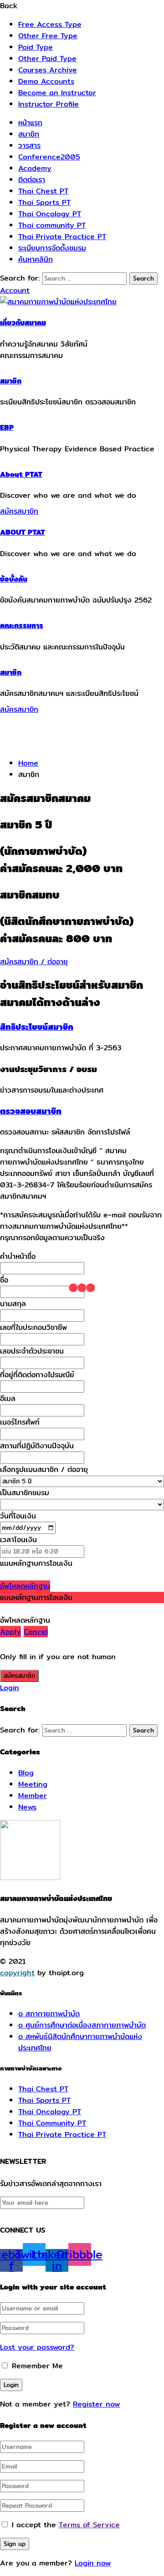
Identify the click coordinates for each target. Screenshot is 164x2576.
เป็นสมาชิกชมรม (25, 1493)
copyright (17, 1973)
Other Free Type (48, 36)
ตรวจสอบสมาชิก (31, 1111)
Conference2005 (49, 157)
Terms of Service (89, 2525)
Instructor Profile (49, 104)
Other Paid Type (47, 59)
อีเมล (8, 1398)
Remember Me (36, 2366)
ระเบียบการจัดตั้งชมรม (52, 248)
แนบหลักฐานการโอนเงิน (36, 1563)
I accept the (66, 2525)
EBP (7, 427)
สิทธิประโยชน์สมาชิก (37, 1027)
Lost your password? (37, 2347)
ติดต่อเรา (32, 180)
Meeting (33, 1784)
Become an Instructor (57, 93)
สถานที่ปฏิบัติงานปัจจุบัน (37, 1446)
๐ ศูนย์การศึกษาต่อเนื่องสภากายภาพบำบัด (82, 2025)
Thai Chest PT (43, 191)
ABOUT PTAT (23, 532)
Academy (35, 168)
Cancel (36, 1632)
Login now (93, 2563)
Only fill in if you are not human (58, 1657)
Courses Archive (48, 70)
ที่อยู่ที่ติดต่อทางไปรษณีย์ (37, 1375)
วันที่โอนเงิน (18, 1516)
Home (28, 763)
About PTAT (21, 474)
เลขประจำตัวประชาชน (32, 1351)
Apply (10, 1632)
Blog (26, 1773)
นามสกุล (13, 1304)
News (27, 1807)
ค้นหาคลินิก (36, 259)
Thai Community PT (52, 2123)
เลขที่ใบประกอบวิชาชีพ (33, 1327)
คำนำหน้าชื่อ (18, 1256)
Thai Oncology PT (50, 214)
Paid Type (36, 47)
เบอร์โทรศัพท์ (20, 1422)
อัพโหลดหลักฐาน (25, 1586)
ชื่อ (4, 1280)
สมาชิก (29, 134)
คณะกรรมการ (22, 626)
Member (33, 1796)
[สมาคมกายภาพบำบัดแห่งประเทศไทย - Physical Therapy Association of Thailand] (58, 302)
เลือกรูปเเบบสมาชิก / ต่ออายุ (44, 1469)
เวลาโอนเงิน (18, 1540)
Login (10, 1688)
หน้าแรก (30, 123)
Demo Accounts (46, 81)
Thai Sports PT (44, 202)
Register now (96, 2404)
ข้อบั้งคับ (14, 579)
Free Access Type (50, 24)
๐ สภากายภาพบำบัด (49, 2014)
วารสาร (29, 146)
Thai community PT (52, 225)
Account (15, 290)
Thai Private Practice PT (62, 237)
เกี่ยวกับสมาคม (23, 323)
